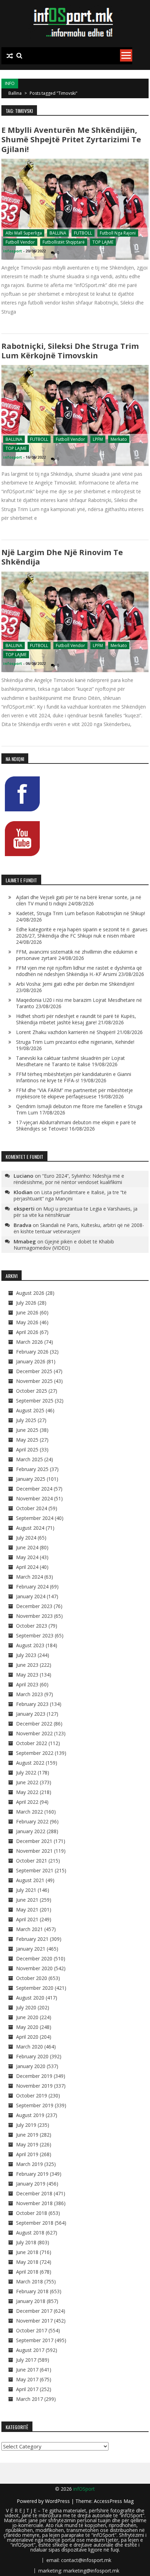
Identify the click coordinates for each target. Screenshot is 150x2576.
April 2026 (27, 1332)
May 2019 (27, 2144)
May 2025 (27, 1440)
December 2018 (34, 2193)
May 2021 (27, 1910)
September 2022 (35, 1753)
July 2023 (26, 1655)
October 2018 (32, 2213)
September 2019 (35, 2105)
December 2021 (34, 1841)
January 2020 (31, 2066)
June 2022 (27, 1782)
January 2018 (31, 2301)
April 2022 (27, 1802)
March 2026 (29, 1342)
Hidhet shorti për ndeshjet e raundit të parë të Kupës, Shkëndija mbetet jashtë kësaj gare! (76, 1019)
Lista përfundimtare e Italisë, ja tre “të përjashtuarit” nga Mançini (70, 1195)
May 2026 (27, 1322)
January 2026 (31, 1361)
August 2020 (30, 1998)
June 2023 (27, 1665)
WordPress (58, 2501)
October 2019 (32, 2096)
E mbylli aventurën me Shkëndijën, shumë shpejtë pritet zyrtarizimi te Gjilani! (71, 139)
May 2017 (27, 2379)
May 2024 (27, 1557)
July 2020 (26, 2007)
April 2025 (27, 1450)
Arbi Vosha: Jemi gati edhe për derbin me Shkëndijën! (75, 984)
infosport (13, 251)
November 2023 (34, 1616)
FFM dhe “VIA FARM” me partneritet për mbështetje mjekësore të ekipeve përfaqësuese (74, 1093)
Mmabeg (25, 1241)
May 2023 (27, 1675)
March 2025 (29, 1459)
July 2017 (26, 2360)
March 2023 (29, 1694)
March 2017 (29, 2399)
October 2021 (32, 1861)
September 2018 (35, 2223)
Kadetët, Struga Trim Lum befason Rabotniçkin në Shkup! (81, 913)
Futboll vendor (20, 242)
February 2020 (32, 2056)
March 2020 (29, 2047)
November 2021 (34, 1851)
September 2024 (35, 1518)
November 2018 (34, 2203)
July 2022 (26, 1773)
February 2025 (32, 1469)
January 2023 (31, 1714)
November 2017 (34, 2321)
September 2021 (35, 1870)
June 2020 (27, 2017)
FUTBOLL (83, 233)
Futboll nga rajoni (118, 233)
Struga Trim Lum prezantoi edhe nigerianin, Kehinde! (75, 1042)
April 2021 (27, 1919)
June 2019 (27, 2135)
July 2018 (26, 2242)
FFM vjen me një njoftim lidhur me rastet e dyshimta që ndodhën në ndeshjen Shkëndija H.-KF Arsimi (79, 971)
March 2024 (29, 1577)
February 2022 (32, 1821)
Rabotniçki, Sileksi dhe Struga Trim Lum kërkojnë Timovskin (70, 350)
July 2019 (26, 2125)
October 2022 (32, 1743)
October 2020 (32, 1978)
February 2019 (32, 2174)
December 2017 (34, 2311)
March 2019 (29, 2164)
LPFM (98, 439)
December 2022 (34, 1724)
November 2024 (34, 1498)
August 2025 (30, 1410)
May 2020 (27, 2027)
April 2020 (27, 2037)
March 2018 (29, 2281)
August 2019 (30, 2115)
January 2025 (31, 1479)
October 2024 (32, 1508)
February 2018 (32, 2291)
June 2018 (27, 2252)
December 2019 (34, 2076)
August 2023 (30, 1645)
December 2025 (34, 1371)
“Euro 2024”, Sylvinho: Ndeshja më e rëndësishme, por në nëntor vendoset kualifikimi (69, 1179)
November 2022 (34, 1733)
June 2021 (27, 1900)
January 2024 (31, 1596)
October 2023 (32, 1626)
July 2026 (26, 1303)
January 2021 (31, 1949)
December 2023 (34, 1606)
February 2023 (32, 1704)
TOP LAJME (103, 242)
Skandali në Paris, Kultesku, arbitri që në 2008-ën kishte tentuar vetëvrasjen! (79, 1228)
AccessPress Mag (114, 2501)
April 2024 (27, 1567)
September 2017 (35, 2340)
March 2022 (29, 1812)
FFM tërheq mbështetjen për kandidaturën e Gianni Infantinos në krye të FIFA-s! (74, 1077)
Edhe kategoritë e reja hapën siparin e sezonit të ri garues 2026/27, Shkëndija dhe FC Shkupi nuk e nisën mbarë (82, 932)
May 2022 (27, 1792)
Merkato (119, 439)
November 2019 (34, 2086)
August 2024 (30, 1528)
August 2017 (30, 2350)
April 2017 (27, 2389)
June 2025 (27, 1430)
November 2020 (34, 1968)
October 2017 (32, 2330)
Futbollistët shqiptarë (64, 242)
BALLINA (58, 233)
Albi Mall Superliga (24, 233)
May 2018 (27, 2262)
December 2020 (34, 1958)
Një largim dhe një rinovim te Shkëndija (62, 557)
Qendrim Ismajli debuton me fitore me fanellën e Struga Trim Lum (79, 1109)
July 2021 (26, 1890)
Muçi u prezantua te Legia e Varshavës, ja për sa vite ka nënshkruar (76, 1212)
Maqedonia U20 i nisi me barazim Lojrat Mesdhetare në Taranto (79, 1003)
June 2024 (27, 1547)
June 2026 (27, 1312)
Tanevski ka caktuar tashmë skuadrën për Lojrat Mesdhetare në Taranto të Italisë (70, 1061)
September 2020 (35, 1988)
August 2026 (30, 1293)
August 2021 (30, 1880)
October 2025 (32, 1391)
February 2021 (32, 1939)
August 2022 (30, 1763)
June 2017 (27, 2370)
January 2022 (31, 1831)
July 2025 (26, 1420)
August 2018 (30, 2233)
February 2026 (32, 1352)
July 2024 (26, 1538)
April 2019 (27, 2154)
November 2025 (34, 1381)
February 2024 (32, 1587)
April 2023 (27, 1684)
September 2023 (35, 1635)
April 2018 (27, 2272)
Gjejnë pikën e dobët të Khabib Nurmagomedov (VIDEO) (64, 1245)
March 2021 (29, 1929)
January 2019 (31, 2184)
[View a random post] (10, 56)
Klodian (23, 1192)
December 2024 (34, 1489)
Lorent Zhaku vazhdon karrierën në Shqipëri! (66, 1032)
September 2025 (35, 1401)
